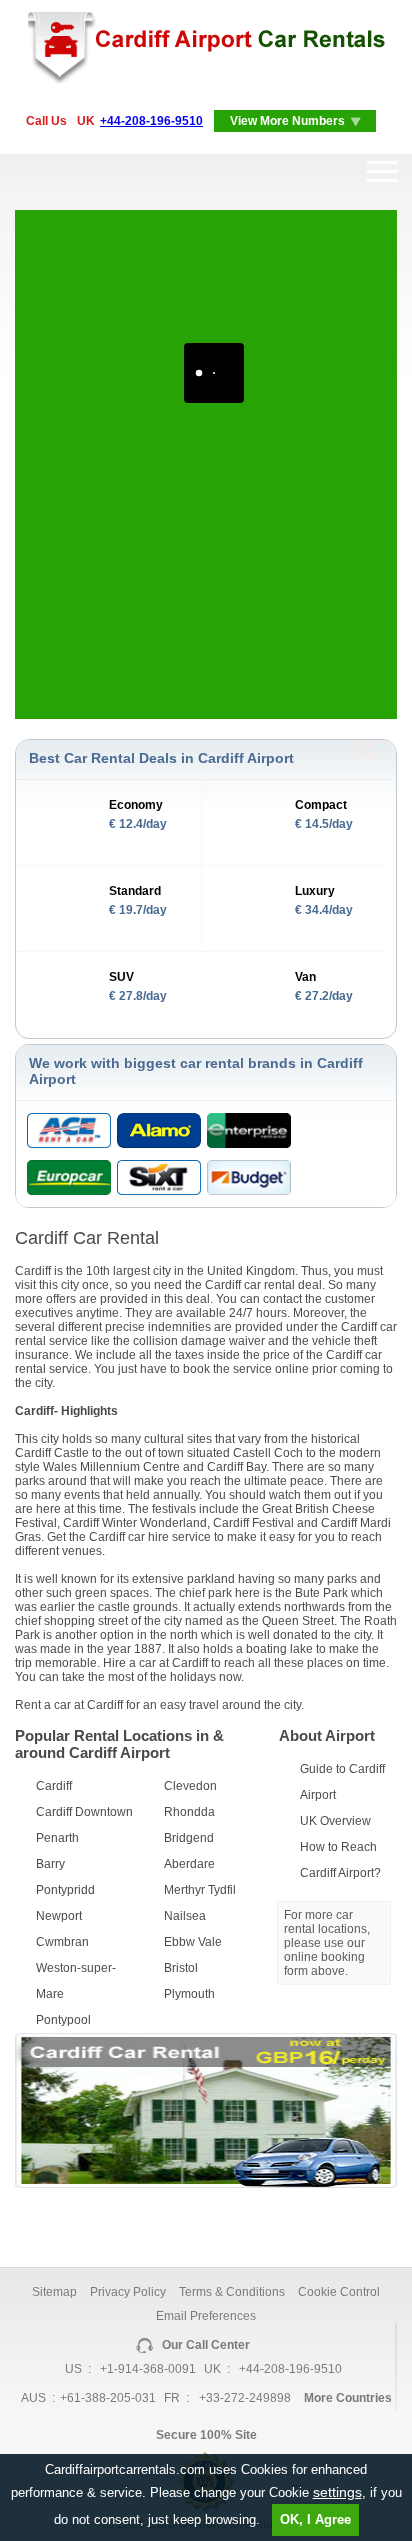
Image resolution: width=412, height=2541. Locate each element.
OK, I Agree (315, 2519)
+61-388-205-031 (108, 2398)
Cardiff (54, 1786)
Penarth (57, 1838)
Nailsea (185, 1916)
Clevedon (190, 1786)
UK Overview (335, 1821)
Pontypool (63, 2020)
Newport (59, 1916)
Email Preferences (206, 2316)
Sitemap (54, 2292)
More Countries (348, 2398)
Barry (50, 1864)
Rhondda (189, 1812)
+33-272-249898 (245, 2398)
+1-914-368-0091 (148, 2369)
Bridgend (189, 1838)
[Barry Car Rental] (206, 2184)
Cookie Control (339, 2292)
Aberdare (189, 1864)
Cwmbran (62, 1942)
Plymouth (189, 1994)
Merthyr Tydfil (200, 1890)
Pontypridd (65, 1890)
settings (337, 2492)
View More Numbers (287, 121)
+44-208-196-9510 (151, 121)
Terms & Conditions (232, 2292)
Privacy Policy (128, 2292)
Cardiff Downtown (84, 1812)
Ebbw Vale (193, 1942)
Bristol (181, 1968)
